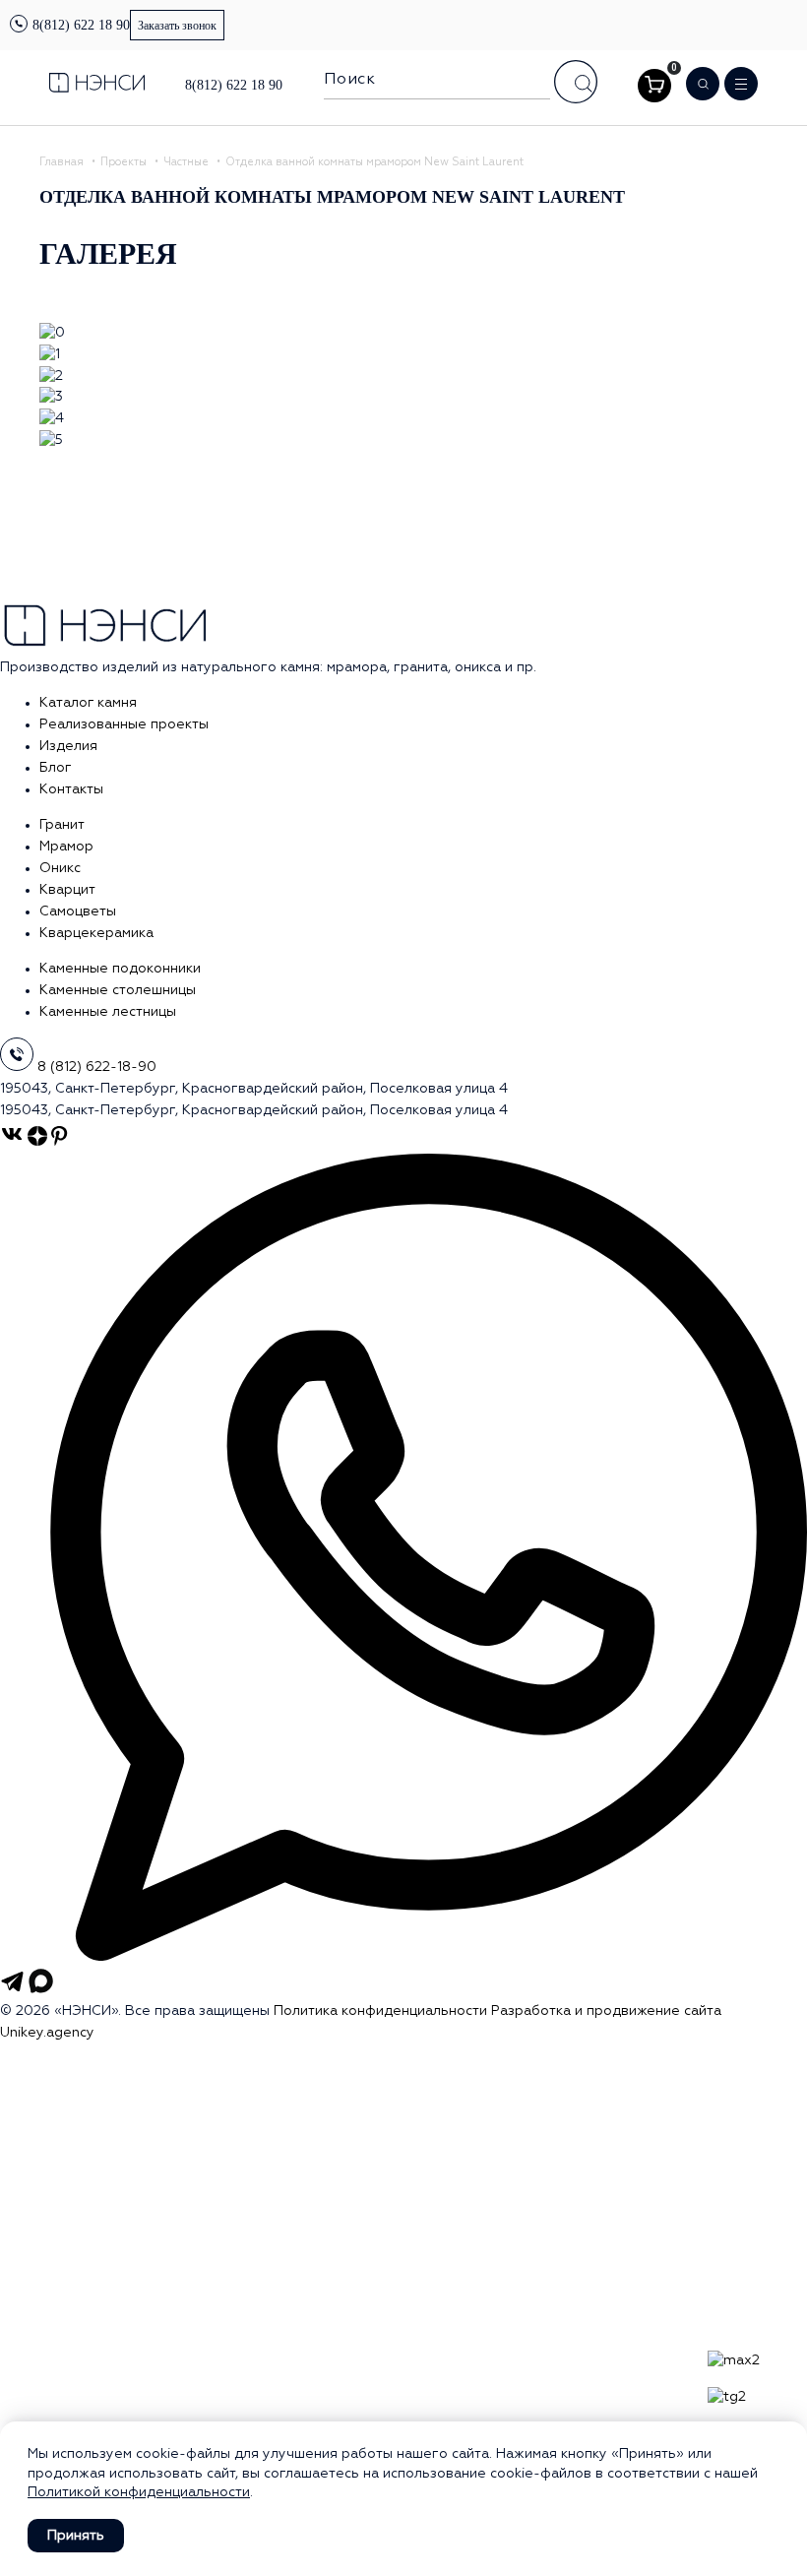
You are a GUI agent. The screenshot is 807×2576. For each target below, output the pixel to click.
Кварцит (67, 890)
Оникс (60, 868)
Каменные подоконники (120, 969)
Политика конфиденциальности (380, 2011)
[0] (654, 86)
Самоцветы (78, 911)
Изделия (68, 746)
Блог (56, 768)
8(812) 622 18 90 (81, 25)
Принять (76, 2536)
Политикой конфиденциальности (139, 2492)
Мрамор (66, 847)
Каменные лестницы (108, 1012)
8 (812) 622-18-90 (97, 1067)
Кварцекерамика (96, 933)
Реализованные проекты (124, 724)
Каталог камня (88, 703)
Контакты (71, 789)
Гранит (62, 825)
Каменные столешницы (118, 990)
